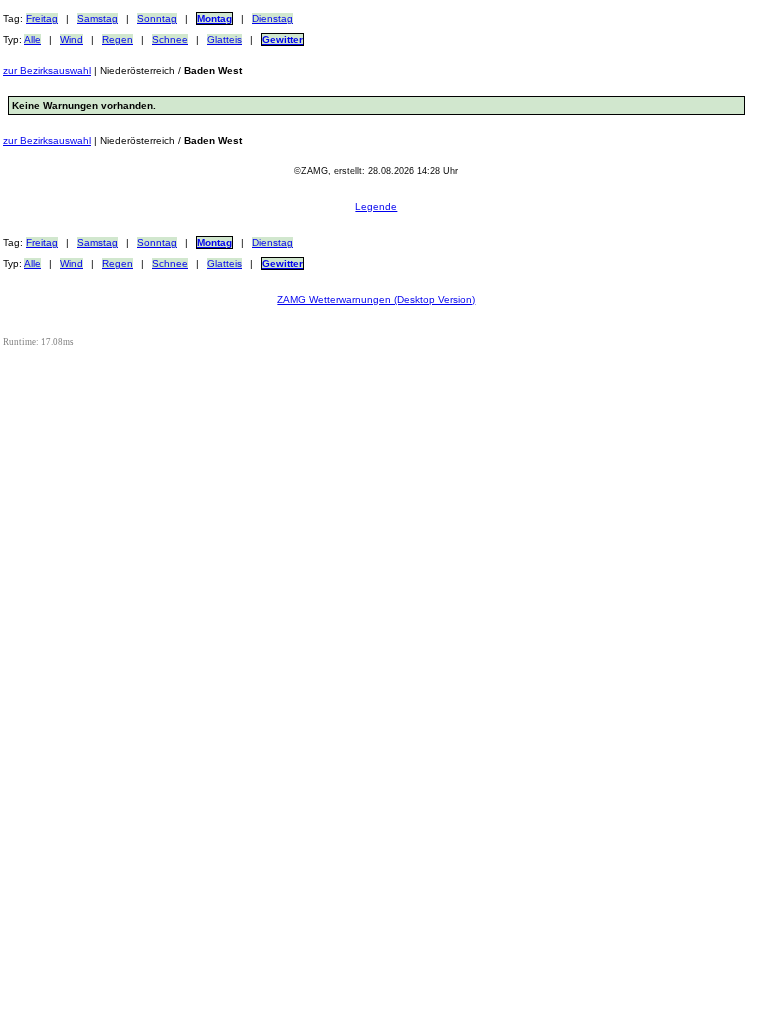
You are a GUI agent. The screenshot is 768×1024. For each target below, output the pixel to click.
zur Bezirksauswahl (47, 70)
